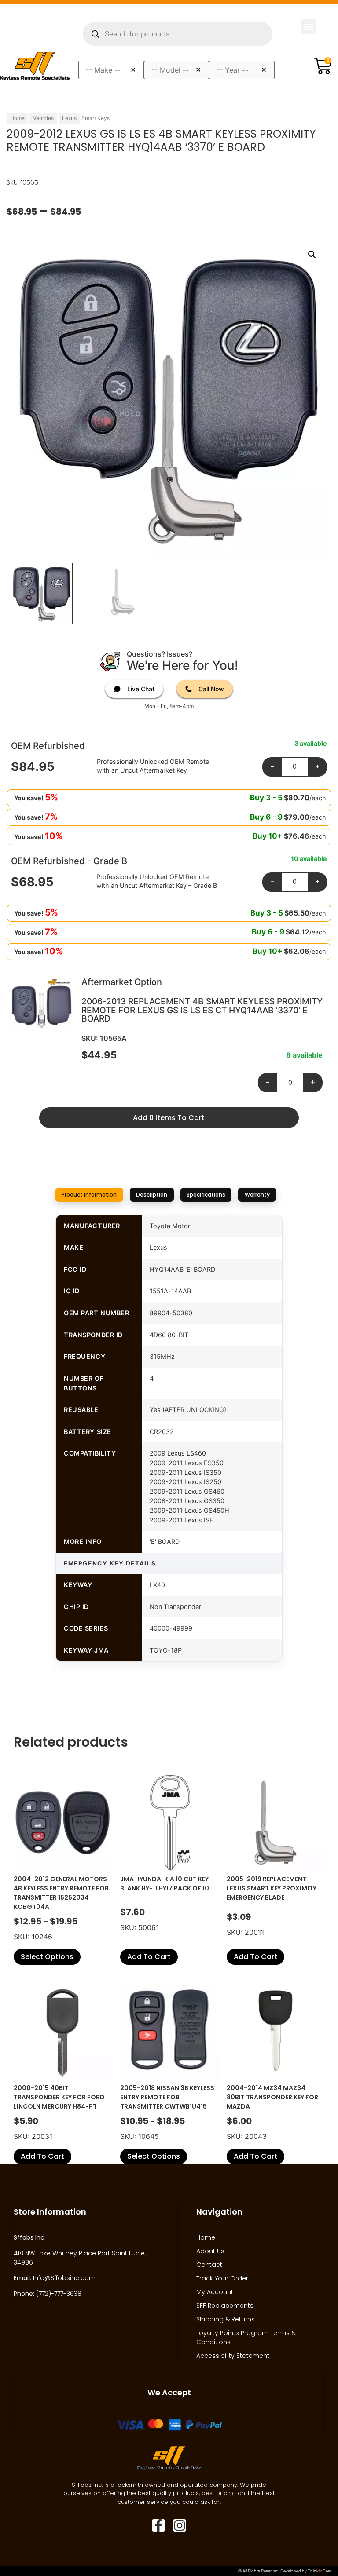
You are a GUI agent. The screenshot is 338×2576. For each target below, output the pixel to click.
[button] (309, 27)
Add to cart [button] (149, 1957)
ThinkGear (320, 2571)
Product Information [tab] (89, 1195)
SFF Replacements (225, 2306)
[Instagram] (180, 2525)
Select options (47, 1957)
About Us (210, 2251)
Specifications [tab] (206, 1195)
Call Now (211, 689)
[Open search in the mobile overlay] (178, 34)
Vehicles (43, 118)
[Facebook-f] (158, 2525)
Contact (209, 2265)
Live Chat (141, 689)
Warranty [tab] (257, 1195)
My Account (215, 2292)
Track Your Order (222, 2278)
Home (17, 118)
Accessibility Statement (233, 2356)
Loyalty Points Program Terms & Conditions (246, 2337)
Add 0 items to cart (169, 1118)
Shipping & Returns (226, 2319)
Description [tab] (152, 1195)
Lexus (69, 118)
